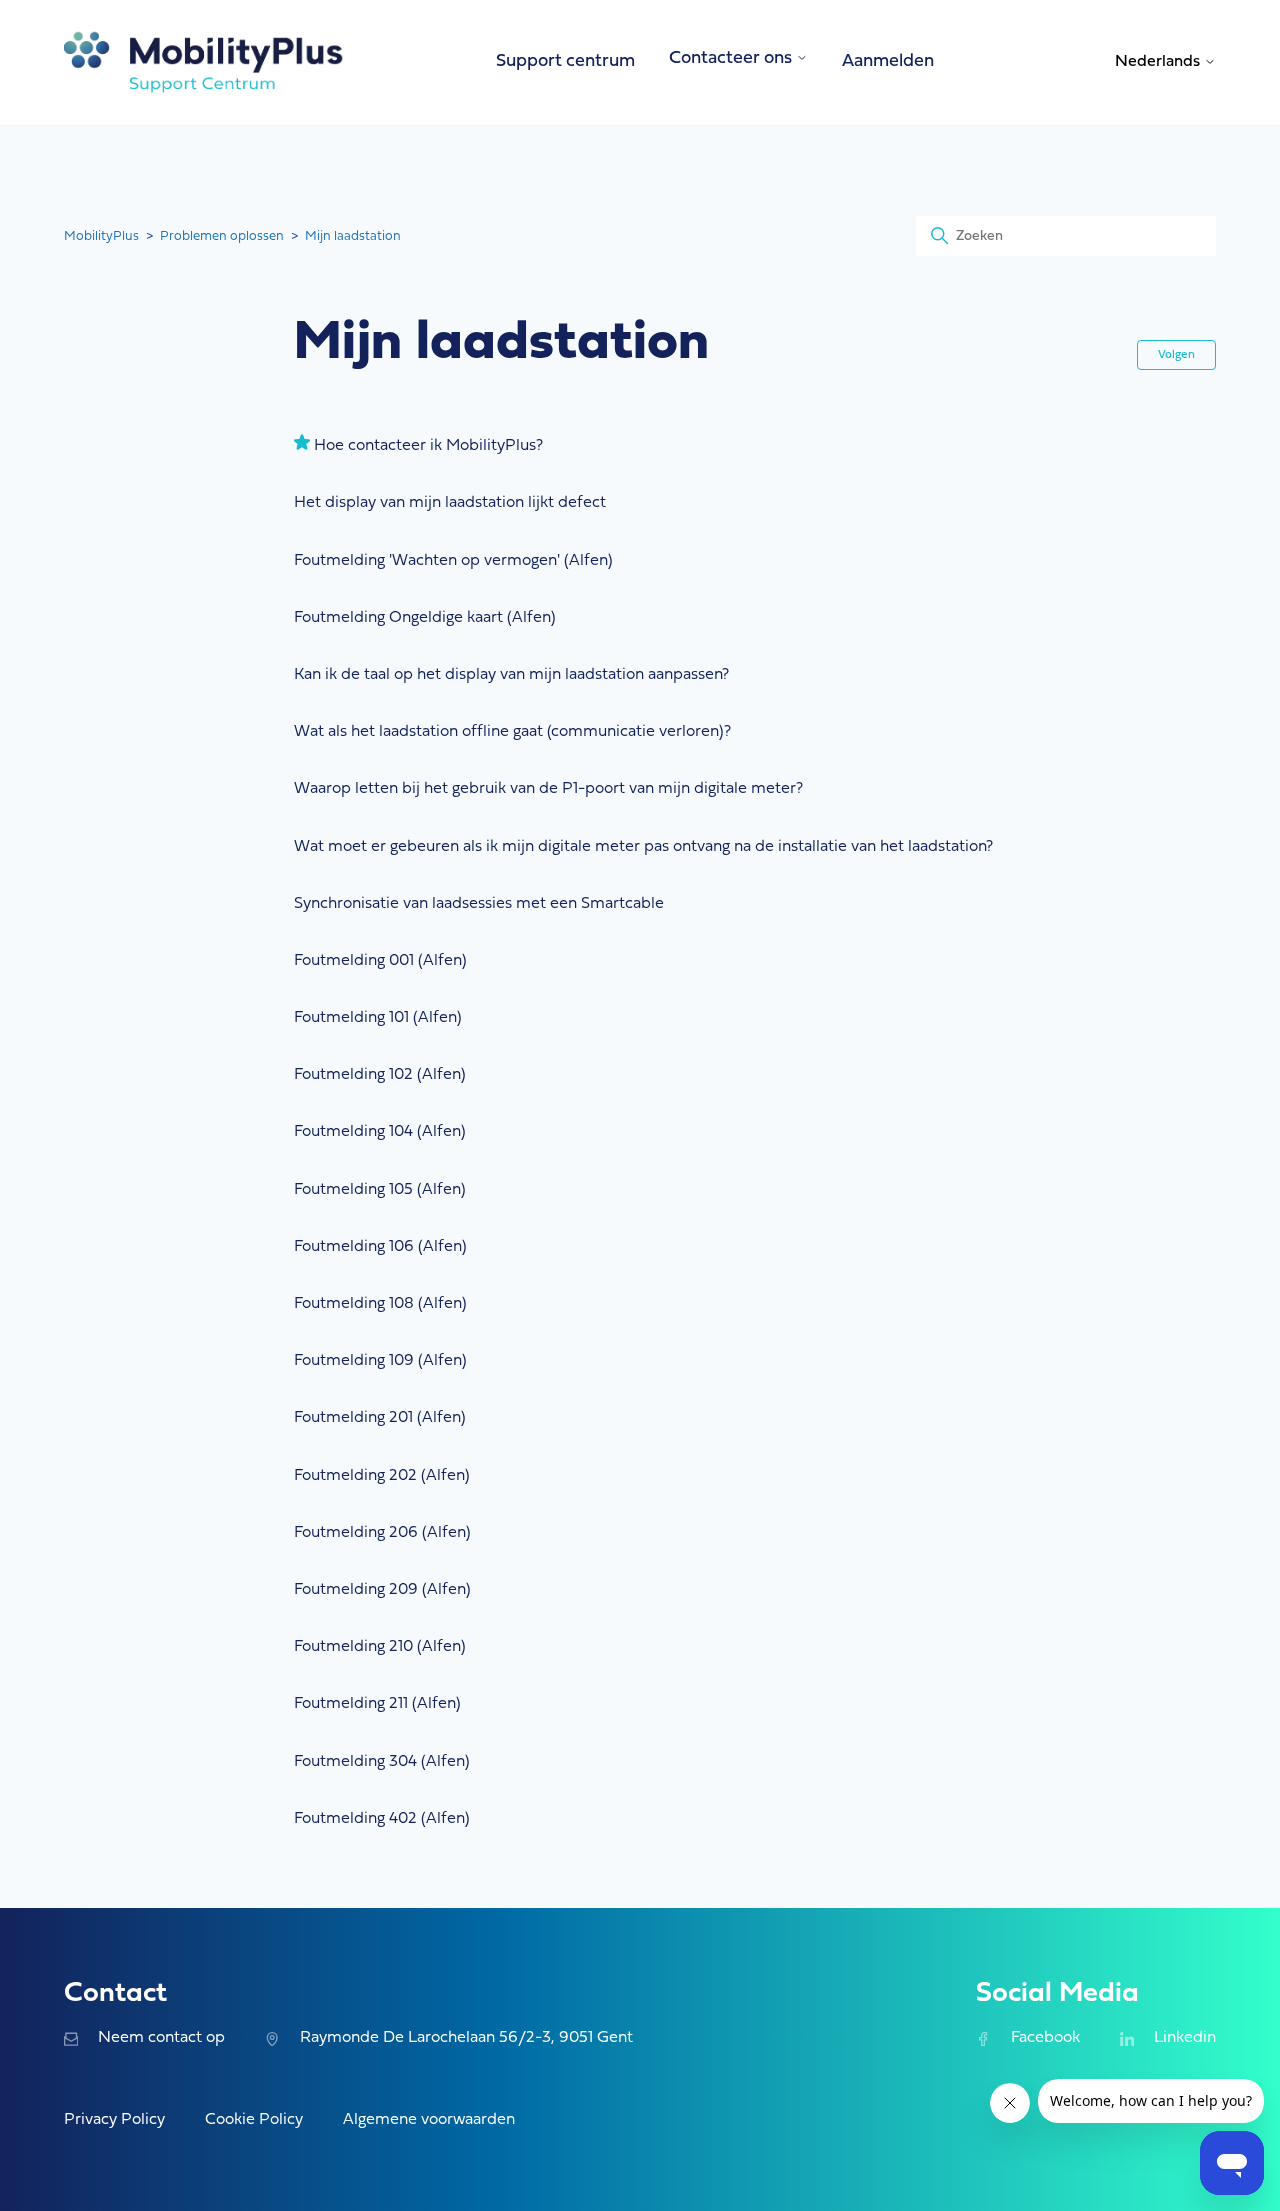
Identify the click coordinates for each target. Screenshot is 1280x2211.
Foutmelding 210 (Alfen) (380, 1647)
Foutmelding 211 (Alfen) (377, 1704)
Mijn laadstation (353, 236)
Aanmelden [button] (888, 61)
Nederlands (1159, 62)
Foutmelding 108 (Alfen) (380, 1304)
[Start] (204, 62)
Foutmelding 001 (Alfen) (380, 961)
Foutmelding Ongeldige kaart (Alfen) (425, 618)
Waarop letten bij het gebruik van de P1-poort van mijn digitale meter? (548, 789)
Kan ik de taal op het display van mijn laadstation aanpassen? (511, 675)
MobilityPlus (101, 236)
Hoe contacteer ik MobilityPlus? (428, 446)
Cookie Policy (254, 2120)
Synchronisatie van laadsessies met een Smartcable (479, 904)
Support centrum (565, 61)
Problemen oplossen (222, 236)
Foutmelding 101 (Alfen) (378, 1018)
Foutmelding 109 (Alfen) (380, 1361)
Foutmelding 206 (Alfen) (382, 1533)
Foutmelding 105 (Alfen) (380, 1190)
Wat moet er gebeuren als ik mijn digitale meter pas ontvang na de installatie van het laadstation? (643, 847)
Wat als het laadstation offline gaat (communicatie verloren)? (512, 732)
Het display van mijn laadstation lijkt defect (450, 503)
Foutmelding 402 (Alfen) (382, 1819)
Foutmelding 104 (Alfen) (380, 1132)
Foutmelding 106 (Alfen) (380, 1247)
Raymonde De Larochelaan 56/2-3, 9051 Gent (466, 2038)
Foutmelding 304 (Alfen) (382, 1762)
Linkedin (1185, 2038)
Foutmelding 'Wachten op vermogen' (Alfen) (453, 561)
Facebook (1045, 2038)
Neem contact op (161, 2038)
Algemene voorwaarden (429, 2120)
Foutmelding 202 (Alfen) (382, 1476)
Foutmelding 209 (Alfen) (382, 1590)
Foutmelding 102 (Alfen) (380, 1075)
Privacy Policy (114, 2120)
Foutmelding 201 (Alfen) (380, 1418)
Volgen (1176, 355)
